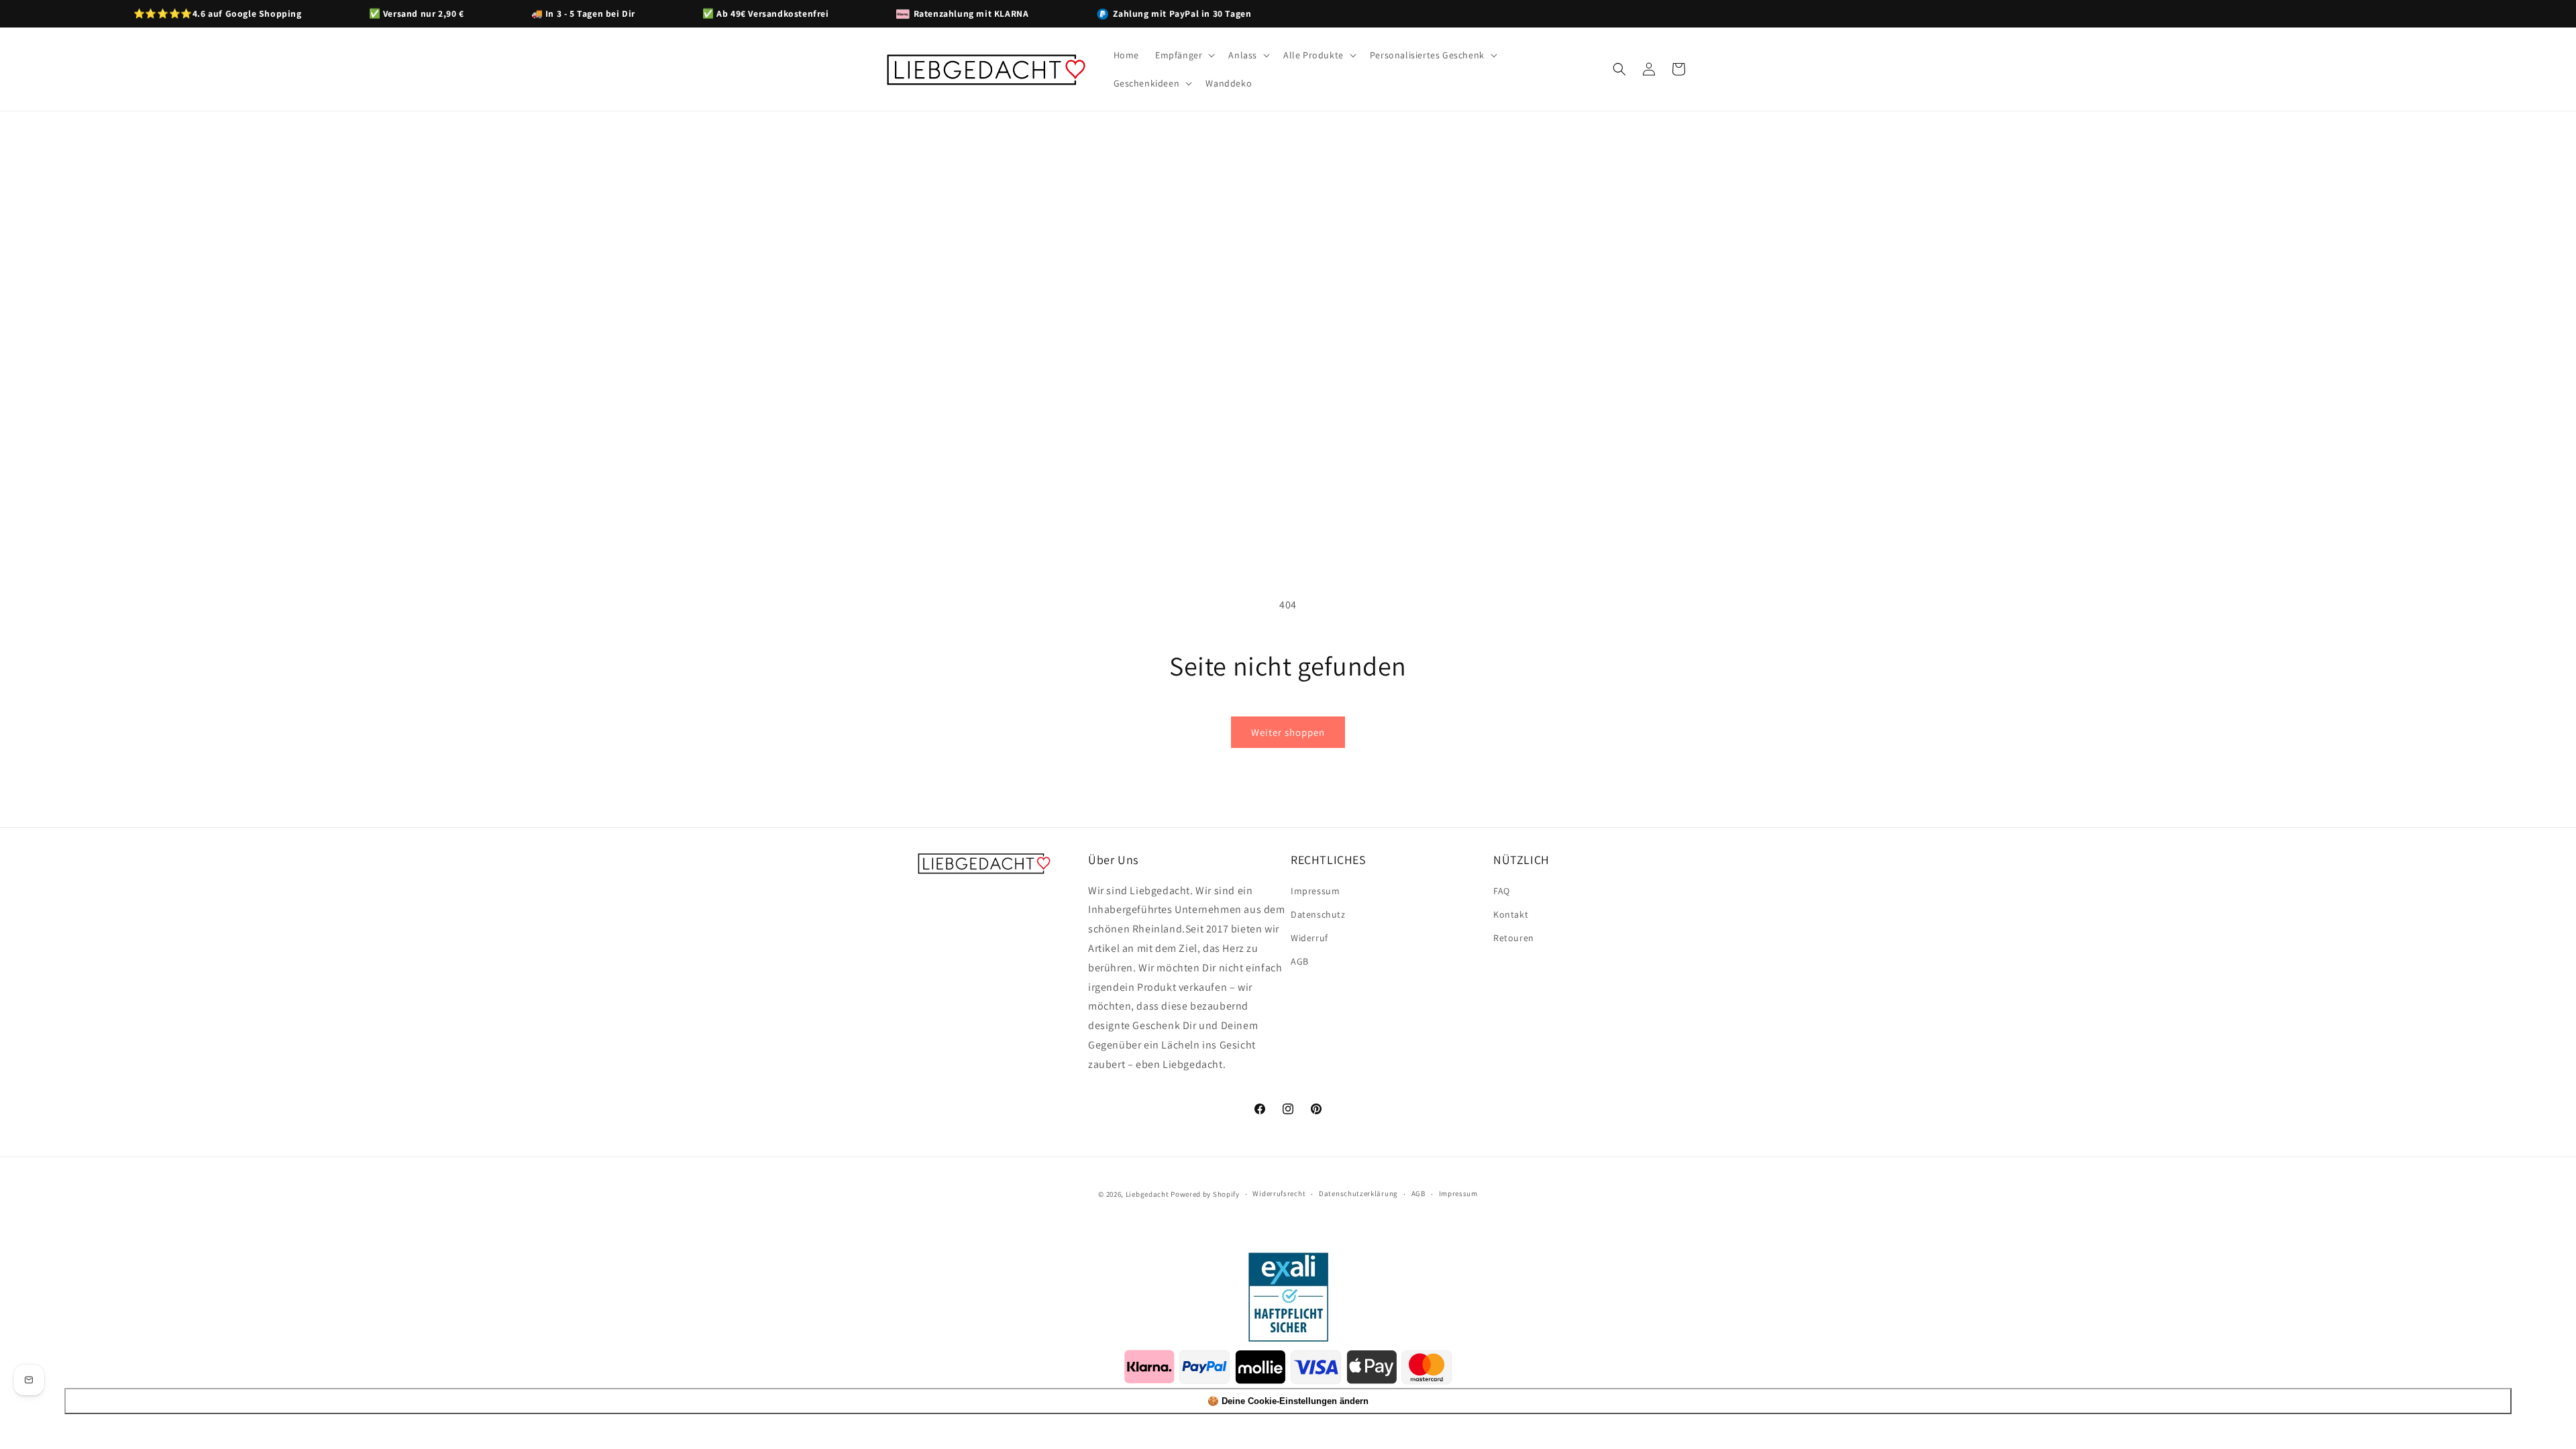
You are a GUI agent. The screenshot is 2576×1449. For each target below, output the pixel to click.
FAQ (1502, 891)
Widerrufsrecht (1279, 1194)
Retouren (1514, 938)
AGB (1300, 961)
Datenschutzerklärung (1358, 1194)
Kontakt (1511, 914)
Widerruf (1309, 938)
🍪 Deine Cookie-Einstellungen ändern (1288, 1401)
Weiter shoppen (1288, 732)
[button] (1184, 55)
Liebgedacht (1147, 1194)
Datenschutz (1318, 914)
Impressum (1315, 891)
